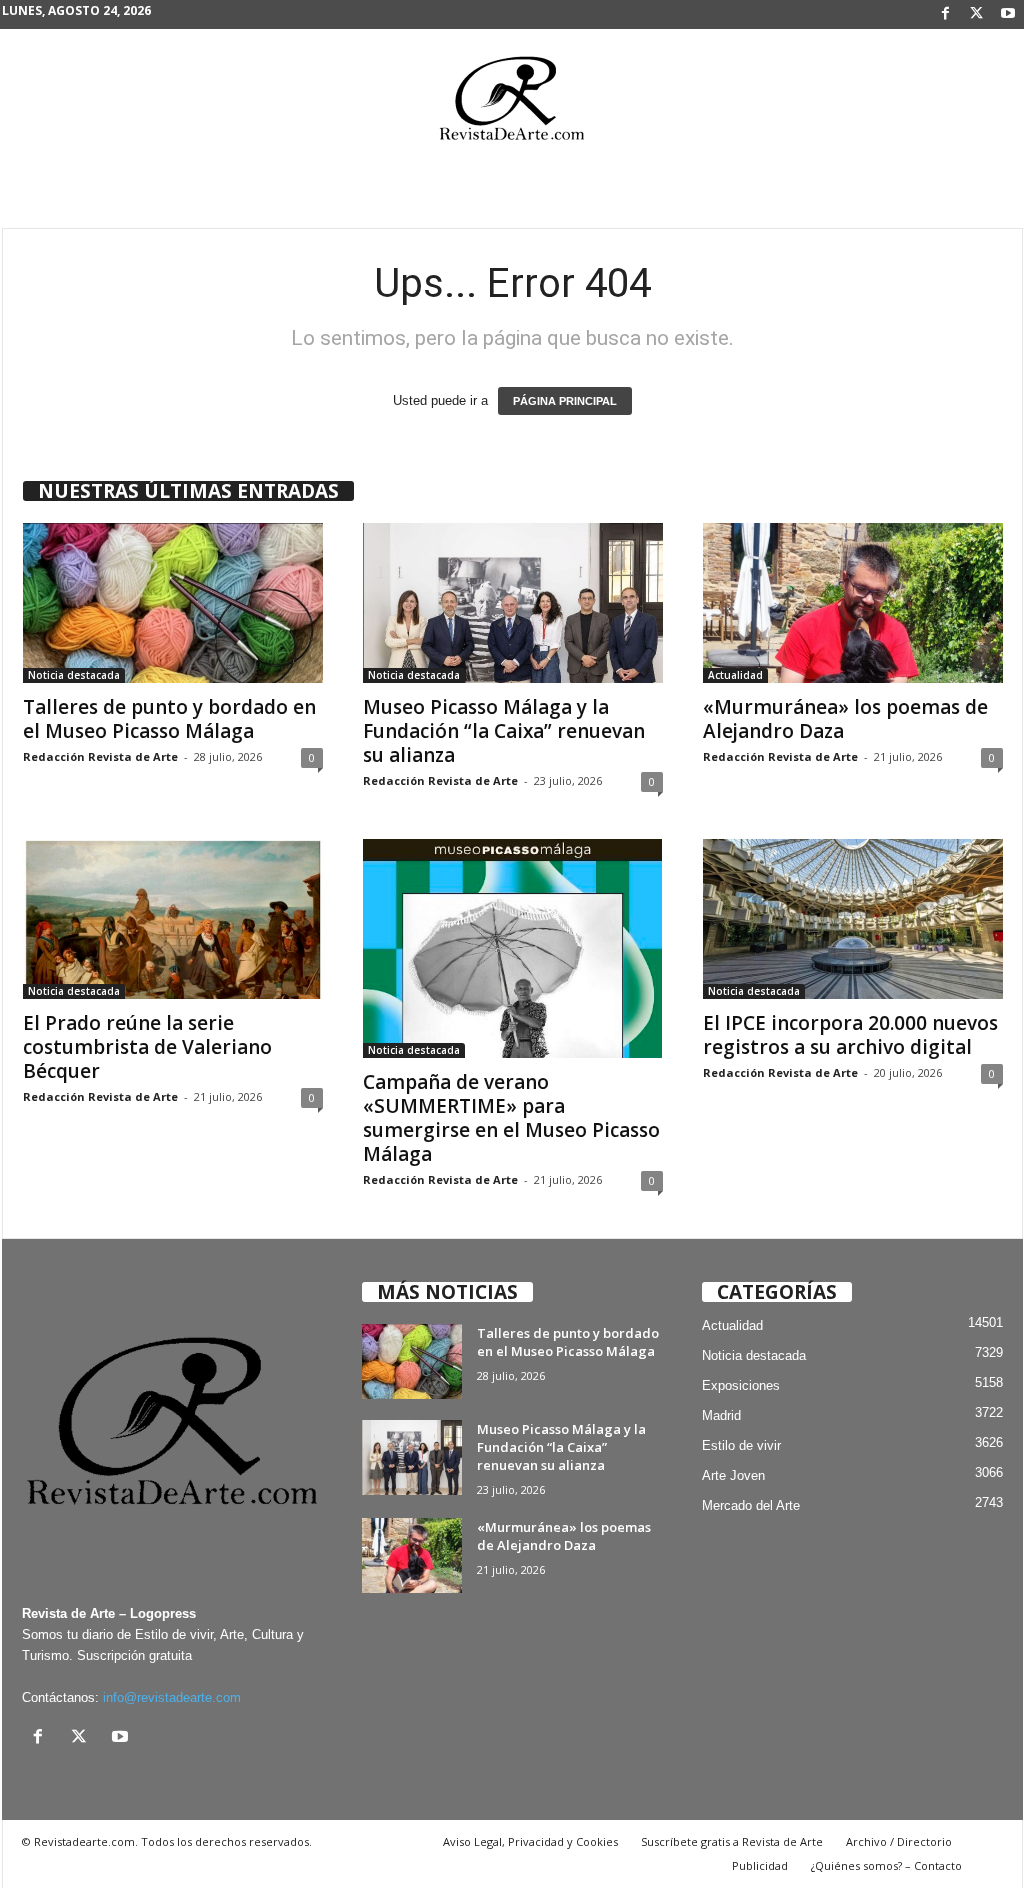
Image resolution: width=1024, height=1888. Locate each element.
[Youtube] (1008, 14)
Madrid (721, 1415)
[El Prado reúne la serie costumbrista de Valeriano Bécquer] (173, 919)
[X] (977, 14)
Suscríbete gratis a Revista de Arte (732, 1841)
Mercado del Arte (751, 1505)
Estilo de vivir (741, 1445)
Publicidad (760, 1865)
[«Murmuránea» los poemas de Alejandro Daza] (853, 603)
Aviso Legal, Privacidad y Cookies (530, 1841)
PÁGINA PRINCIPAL (565, 401)
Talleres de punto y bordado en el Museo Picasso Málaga (169, 719)
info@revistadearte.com (172, 1697)
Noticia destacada (74, 675)
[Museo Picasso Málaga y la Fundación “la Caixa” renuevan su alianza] (513, 603)
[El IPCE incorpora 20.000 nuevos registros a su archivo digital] (853, 919)
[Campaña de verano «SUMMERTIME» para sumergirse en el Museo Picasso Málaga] (513, 948)
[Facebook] (946, 14)
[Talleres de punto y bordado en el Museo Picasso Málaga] (173, 603)
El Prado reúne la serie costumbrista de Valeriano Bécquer (147, 1047)
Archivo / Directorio (899, 1841)
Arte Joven (733, 1475)
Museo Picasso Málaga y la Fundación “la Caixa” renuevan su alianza (504, 731)
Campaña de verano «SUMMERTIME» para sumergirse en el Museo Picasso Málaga (511, 1118)
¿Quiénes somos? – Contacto (886, 1865)
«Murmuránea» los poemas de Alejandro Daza (845, 719)
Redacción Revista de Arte (100, 756)
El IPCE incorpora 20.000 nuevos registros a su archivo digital (850, 1035)
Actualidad (735, 675)
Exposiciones (741, 1385)
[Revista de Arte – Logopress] (512, 104)
